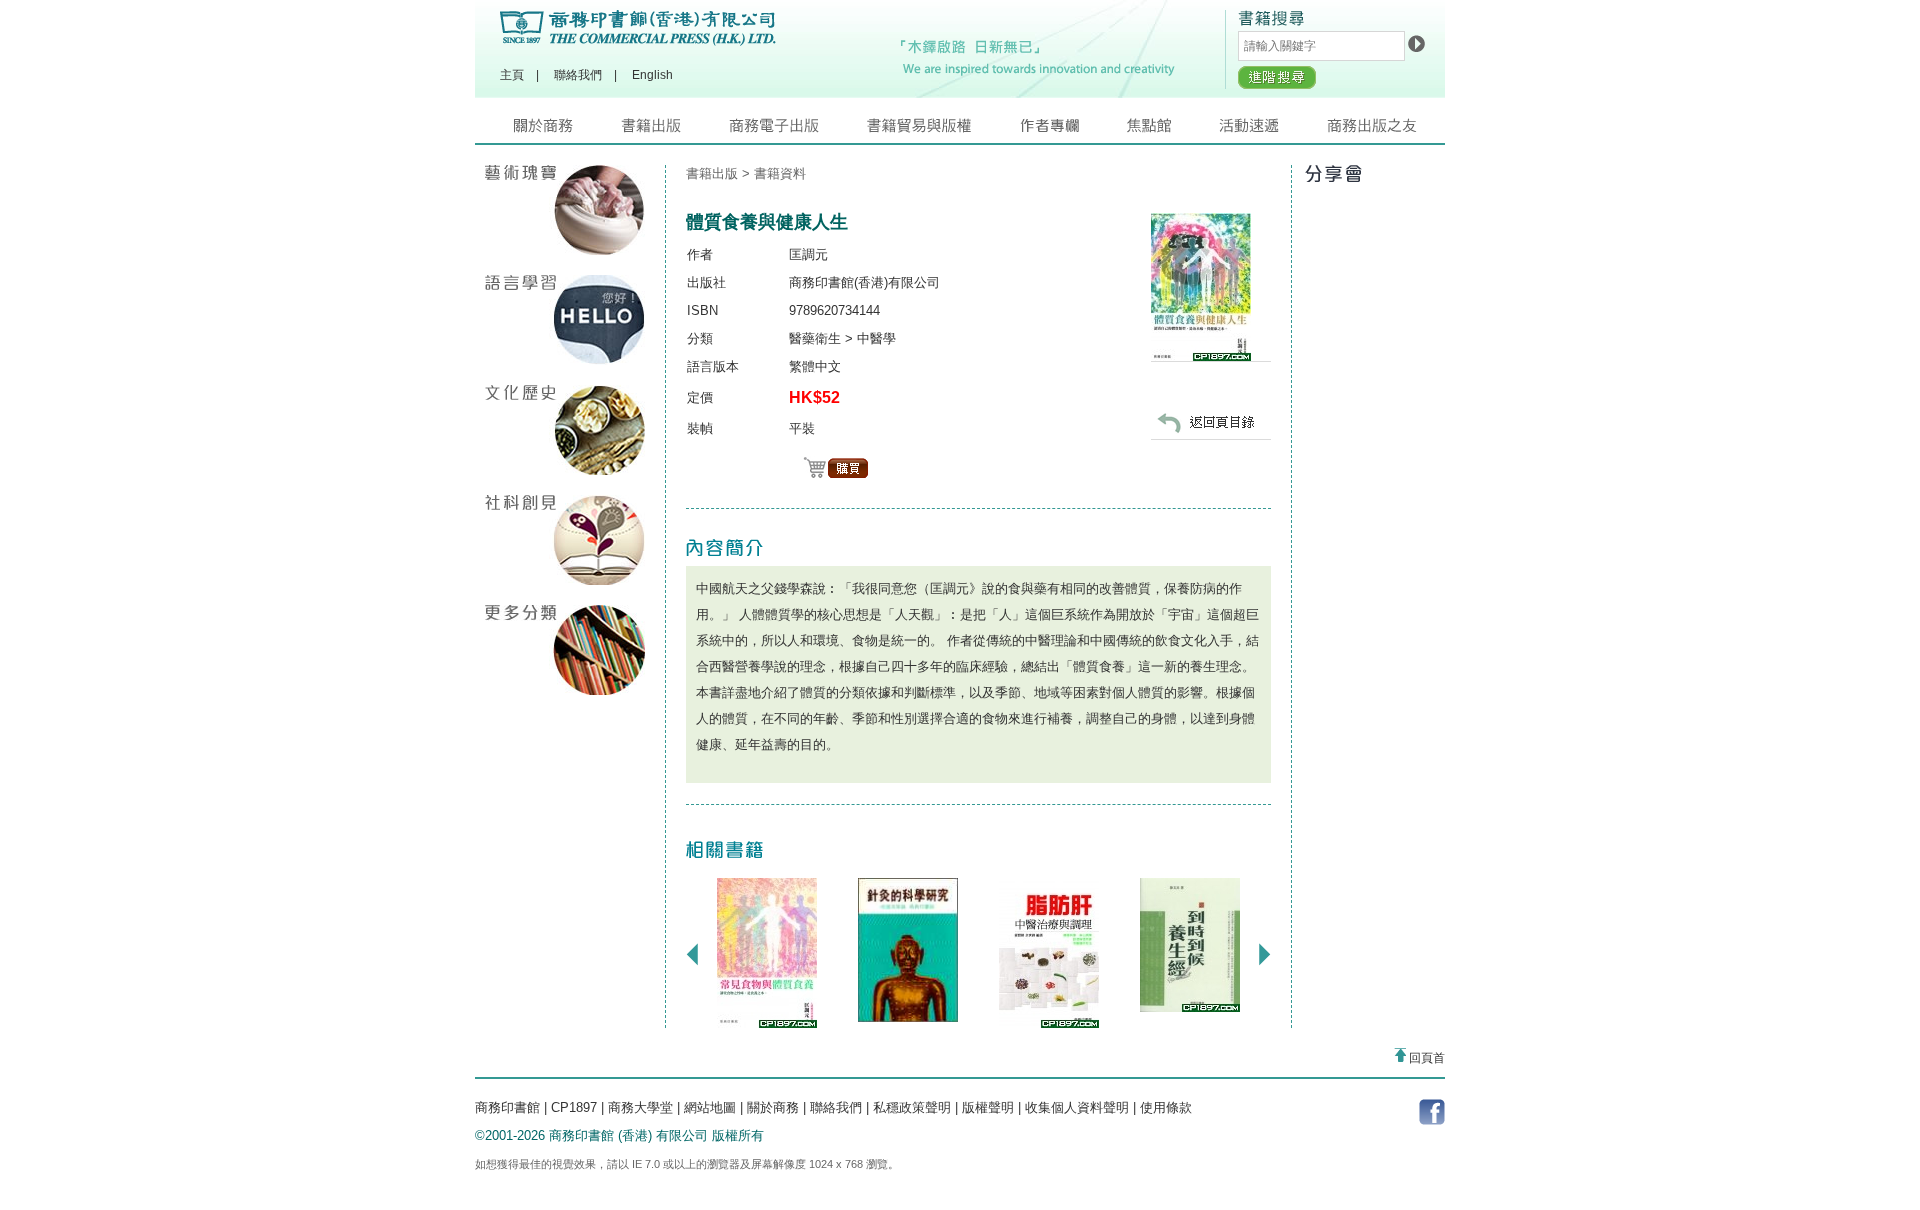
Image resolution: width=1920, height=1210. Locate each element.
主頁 (512, 75)
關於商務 (567, 130)
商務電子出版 (798, 130)
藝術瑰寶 (565, 210)
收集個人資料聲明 (1077, 1107)
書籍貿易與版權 (943, 130)
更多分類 (565, 650)
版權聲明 (988, 1107)
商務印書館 (507, 1107)
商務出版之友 (1380, 130)
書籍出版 (675, 130)
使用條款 (1166, 1107)
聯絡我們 (578, 75)
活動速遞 (1273, 130)
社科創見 (565, 540)
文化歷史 (565, 430)
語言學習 (565, 320)
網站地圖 (710, 1107)
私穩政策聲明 (912, 1107)
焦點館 (1173, 130)
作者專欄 (1073, 130)
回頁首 (1425, 1058)
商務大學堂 (640, 1107)
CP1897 (574, 1107)
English (652, 75)
